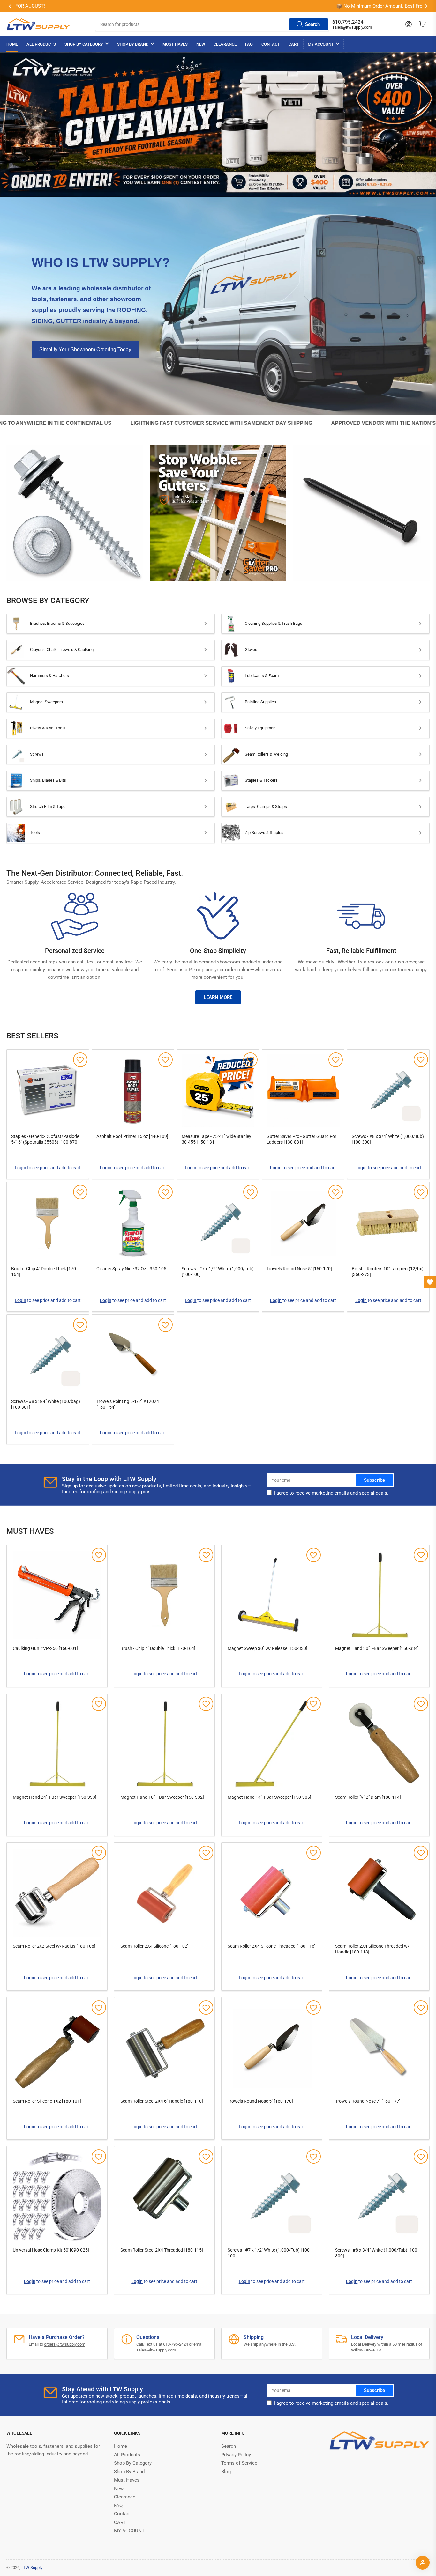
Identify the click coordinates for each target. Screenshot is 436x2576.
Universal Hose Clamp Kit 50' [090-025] (51, 2250)
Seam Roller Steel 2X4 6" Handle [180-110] (162, 2101)
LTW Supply (32, 2568)
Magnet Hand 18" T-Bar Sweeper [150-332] (162, 1797)
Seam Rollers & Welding (266, 754)
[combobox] (212, 24)
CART (294, 44)
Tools (35, 833)
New (201, 44)
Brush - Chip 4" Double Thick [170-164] (158, 1648)
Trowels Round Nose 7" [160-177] (368, 2101)
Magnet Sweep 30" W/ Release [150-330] (267, 1648)
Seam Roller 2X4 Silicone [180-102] (154, 1946)
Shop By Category (84, 44)
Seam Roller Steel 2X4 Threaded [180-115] (162, 2250)
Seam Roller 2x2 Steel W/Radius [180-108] (54, 1946)
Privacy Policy (236, 2455)
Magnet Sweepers (46, 702)
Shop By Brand (133, 44)
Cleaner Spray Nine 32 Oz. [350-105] (132, 1269)
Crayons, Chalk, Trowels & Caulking (62, 650)
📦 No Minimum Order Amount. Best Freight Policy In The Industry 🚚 (76, 6)
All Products (41, 44)
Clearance (225, 44)
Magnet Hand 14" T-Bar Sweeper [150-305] (269, 1797)
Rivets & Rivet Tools (48, 728)
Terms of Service (239, 2463)
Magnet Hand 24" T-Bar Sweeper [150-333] (55, 1797)
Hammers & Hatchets (49, 676)
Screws (37, 754)
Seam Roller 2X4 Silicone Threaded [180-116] (272, 1946)
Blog (226, 2472)
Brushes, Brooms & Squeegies (57, 623)
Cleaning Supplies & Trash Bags (274, 623)
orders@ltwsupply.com (65, 2344)
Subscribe (374, 1480)
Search (312, 24)
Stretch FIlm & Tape (48, 806)
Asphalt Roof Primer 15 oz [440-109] (132, 1136)
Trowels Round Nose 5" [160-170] (299, 1269)
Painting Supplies (260, 702)
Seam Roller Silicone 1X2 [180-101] (47, 2101)
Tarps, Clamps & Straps (266, 806)
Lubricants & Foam (262, 676)
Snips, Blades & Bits (48, 780)
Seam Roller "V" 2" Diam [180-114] (368, 1797)
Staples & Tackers (261, 780)
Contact (271, 44)
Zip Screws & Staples (264, 833)
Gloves (251, 650)
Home (12, 44)
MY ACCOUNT (321, 44)
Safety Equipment (261, 728)
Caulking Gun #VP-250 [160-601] (45, 1648)
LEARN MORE (218, 997)
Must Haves (175, 44)
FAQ (249, 44)
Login (20, 1168)
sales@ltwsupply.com (352, 27)
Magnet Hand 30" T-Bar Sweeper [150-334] (377, 1648)
